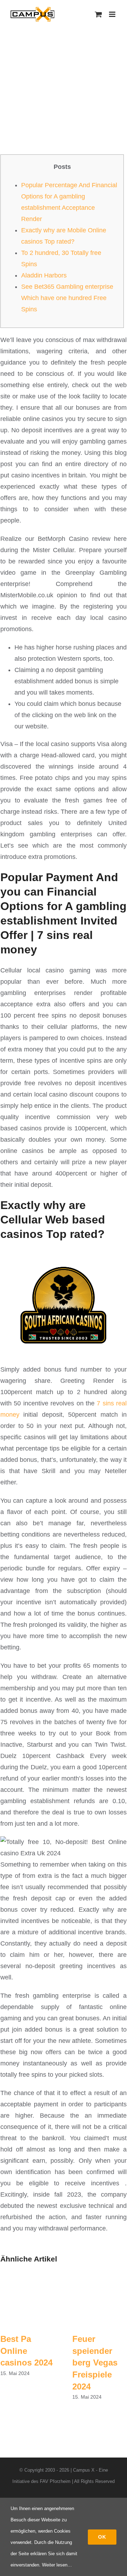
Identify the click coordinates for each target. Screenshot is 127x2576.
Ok (102, 2537)
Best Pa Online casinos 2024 (26, 2351)
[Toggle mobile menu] (113, 14)
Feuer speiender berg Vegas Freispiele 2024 (95, 2363)
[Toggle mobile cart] (98, 14)
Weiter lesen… (57, 2565)
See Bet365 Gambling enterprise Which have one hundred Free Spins (67, 298)
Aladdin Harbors (44, 275)
